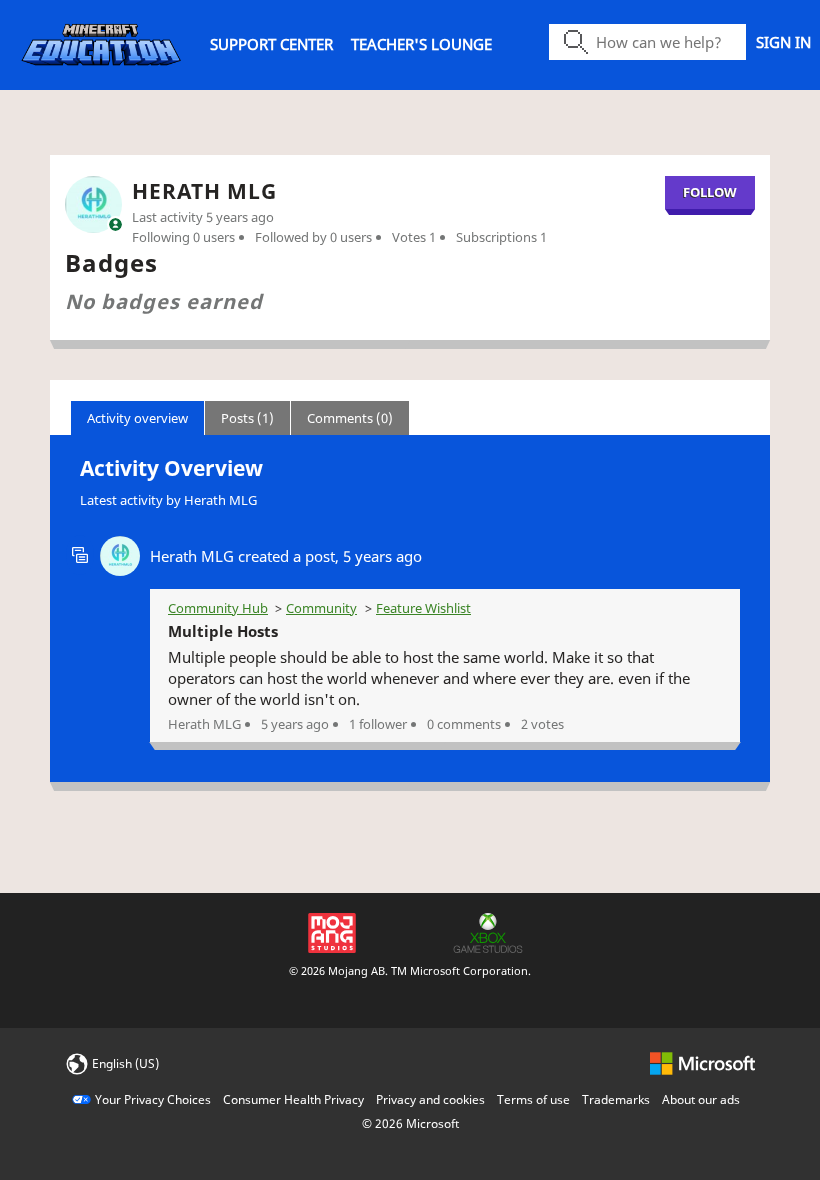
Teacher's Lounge (421, 44)
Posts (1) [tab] (247, 418)
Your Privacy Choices (153, 1099)
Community (321, 608)
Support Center (271, 44)
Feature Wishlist (423, 608)
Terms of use (533, 1099)
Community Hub (218, 608)
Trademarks (616, 1099)
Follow (710, 192)
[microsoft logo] (702, 1062)
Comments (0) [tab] (350, 418)
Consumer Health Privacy (293, 1099)
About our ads (701, 1099)
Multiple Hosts (223, 631)
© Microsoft (410, 1123)
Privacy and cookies (430, 1099)
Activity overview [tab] (137, 418)
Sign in (783, 42)
